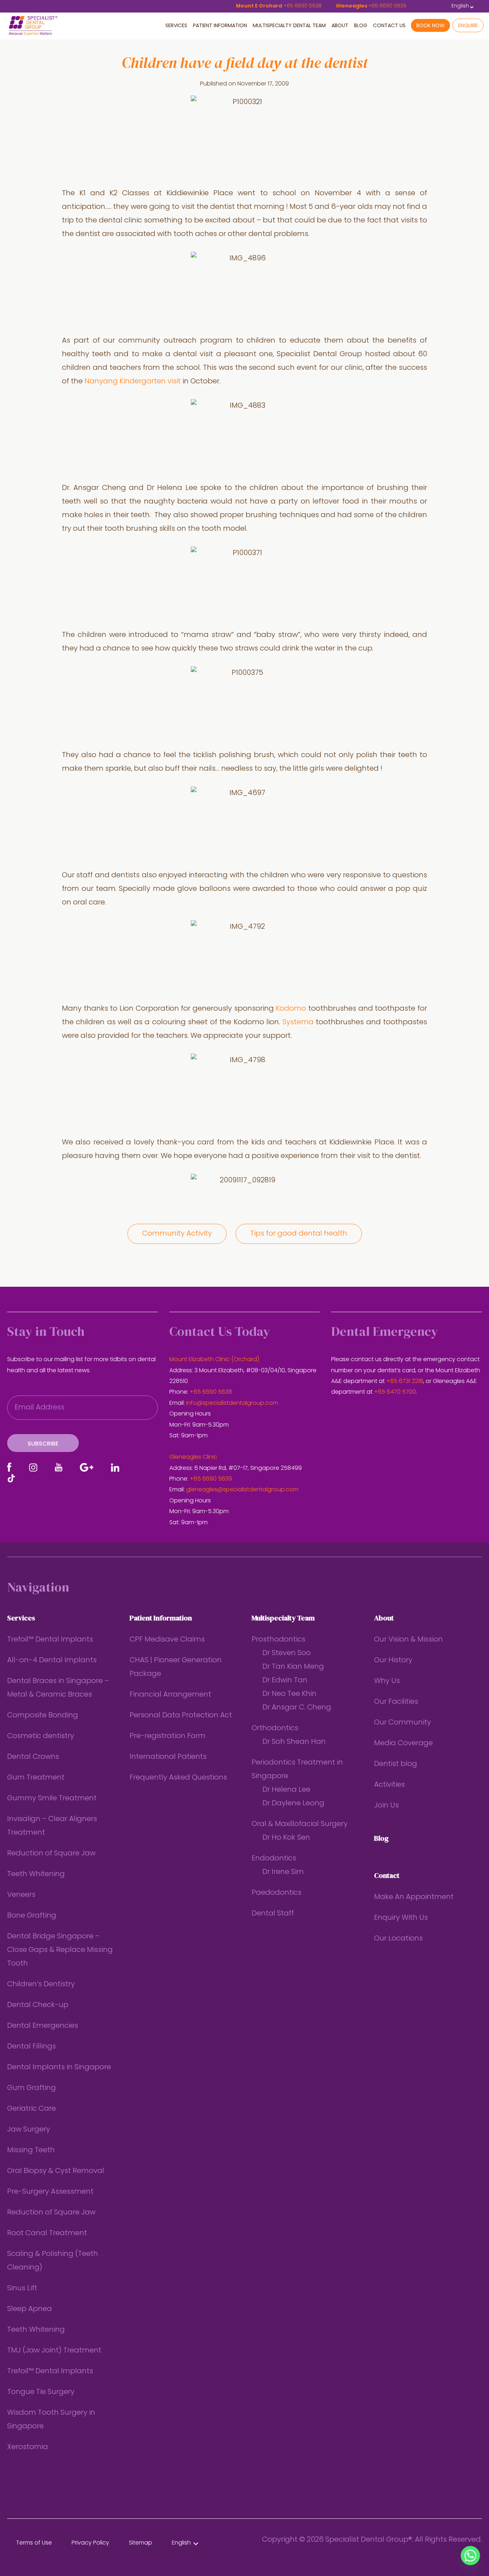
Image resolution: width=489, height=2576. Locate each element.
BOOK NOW (430, 26)
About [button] (340, 26)
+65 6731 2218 (405, 1382)
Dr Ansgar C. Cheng (297, 1708)
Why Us (387, 1681)
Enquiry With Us (401, 1918)
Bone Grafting (32, 1916)
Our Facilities (396, 1702)
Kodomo (291, 1009)
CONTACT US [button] (389, 26)
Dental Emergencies (43, 2026)
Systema (298, 1022)
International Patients (168, 1757)
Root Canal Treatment (47, 2233)
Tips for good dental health (299, 1234)
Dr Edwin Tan (285, 1680)
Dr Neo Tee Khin (289, 1694)
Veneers (21, 1895)
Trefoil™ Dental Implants (50, 1640)
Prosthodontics (279, 1640)
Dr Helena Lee (286, 1790)
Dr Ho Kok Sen (286, 1838)
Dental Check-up (38, 2005)
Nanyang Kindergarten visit (134, 382)
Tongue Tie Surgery (41, 2392)
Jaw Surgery (29, 2130)
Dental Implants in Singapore (59, 2067)
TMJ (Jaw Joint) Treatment (54, 2351)
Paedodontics (277, 1893)
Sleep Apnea (30, 2309)
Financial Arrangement (170, 1695)
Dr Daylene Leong (293, 1804)
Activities (389, 1785)
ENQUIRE (468, 26)
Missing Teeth (31, 2150)
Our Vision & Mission (408, 1640)
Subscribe (43, 1444)
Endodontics (274, 1859)
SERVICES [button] (176, 26)
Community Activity (177, 1234)
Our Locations (398, 1939)
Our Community (403, 1723)
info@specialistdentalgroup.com (232, 1403)
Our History (393, 1660)
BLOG (361, 26)
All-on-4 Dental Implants (52, 1660)
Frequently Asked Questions (178, 1778)
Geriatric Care (32, 2109)
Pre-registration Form (168, 1736)
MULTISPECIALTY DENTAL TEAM (289, 26)
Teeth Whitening (36, 1874)
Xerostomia (28, 2447)
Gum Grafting (32, 2088)
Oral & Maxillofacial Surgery (300, 1824)
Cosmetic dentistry (41, 1736)
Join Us (386, 1806)
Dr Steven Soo (287, 1653)
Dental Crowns (33, 1757)
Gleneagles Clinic (193, 1457)
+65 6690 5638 (211, 1392)
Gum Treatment (36, 1778)
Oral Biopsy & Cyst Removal (56, 2171)
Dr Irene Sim (283, 1872)
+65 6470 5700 (395, 1392)
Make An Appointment (414, 1897)
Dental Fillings (32, 2047)
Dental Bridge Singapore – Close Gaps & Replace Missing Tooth (60, 1950)
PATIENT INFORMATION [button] (220, 26)
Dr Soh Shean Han (294, 1742)
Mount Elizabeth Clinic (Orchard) (214, 1360)
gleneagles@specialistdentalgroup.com (242, 1490)
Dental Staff (273, 1914)
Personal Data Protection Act (181, 1716)
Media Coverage (403, 1743)
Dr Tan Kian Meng (293, 1667)
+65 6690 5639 (211, 1479)
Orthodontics (275, 1728)
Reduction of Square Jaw (51, 1854)
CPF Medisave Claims (167, 1640)
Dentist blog (396, 1764)
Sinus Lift (22, 2288)
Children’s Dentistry (41, 1984)
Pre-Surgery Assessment (50, 2192)
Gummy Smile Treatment (52, 1799)
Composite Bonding (43, 1716)
